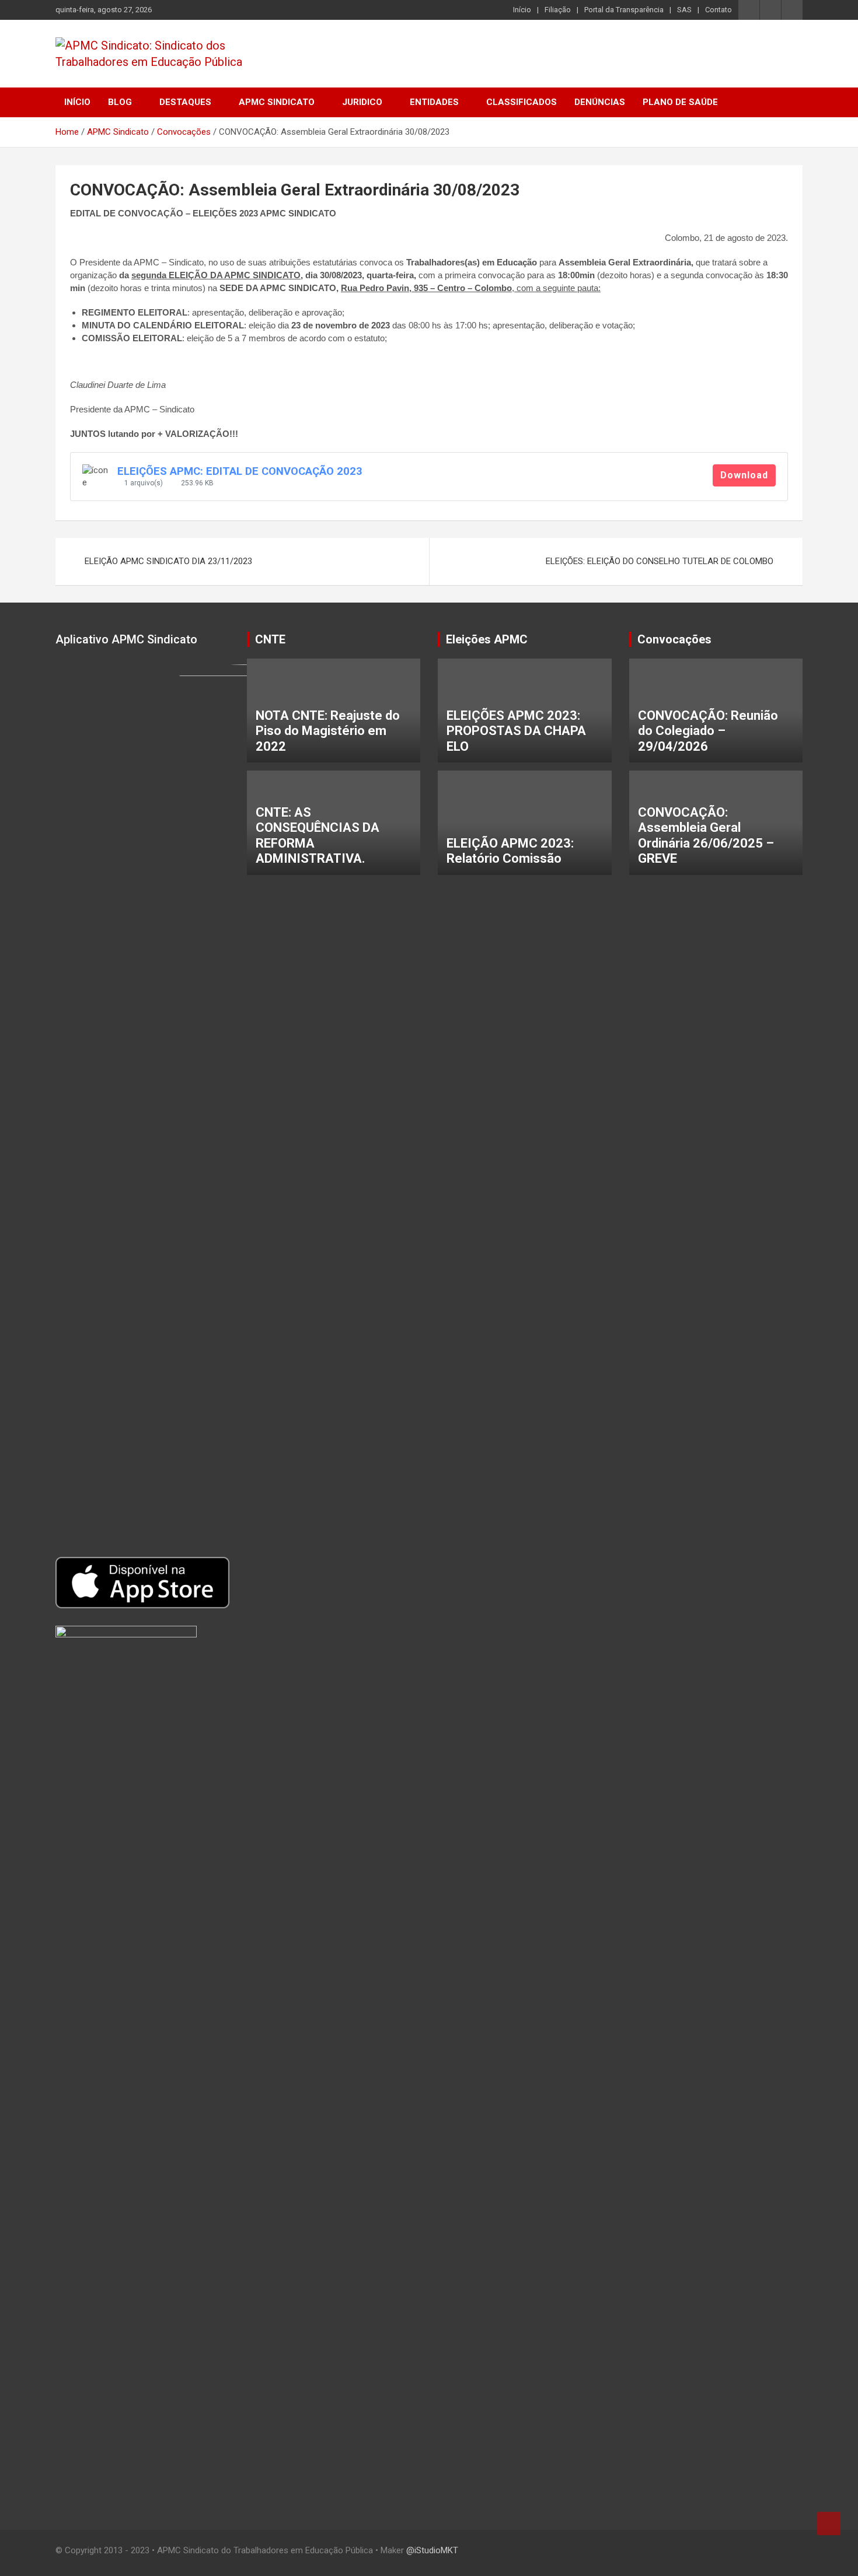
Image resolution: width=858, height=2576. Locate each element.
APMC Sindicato (277, 102)
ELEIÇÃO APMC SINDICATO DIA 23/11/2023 (168, 561)
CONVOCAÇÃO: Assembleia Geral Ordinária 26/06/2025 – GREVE (706, 835)
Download (744, 475)
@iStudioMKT (432, 2550)
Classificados (522, 102)
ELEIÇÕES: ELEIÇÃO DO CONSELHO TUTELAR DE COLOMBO (660, 561)
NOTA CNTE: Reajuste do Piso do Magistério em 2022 (328, 731)
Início (522, 10)
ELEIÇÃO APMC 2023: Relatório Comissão (510, 851)
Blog (120, 102)
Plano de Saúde (680, 102)
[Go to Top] (829, 2523)
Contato (719, 10)
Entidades (434, 102)
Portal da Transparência (624, 10)
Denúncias (600, 102)
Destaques (185, 102)
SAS (684, 10)
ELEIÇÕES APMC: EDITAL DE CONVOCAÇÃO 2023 (240, 471)
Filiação (558, 10)
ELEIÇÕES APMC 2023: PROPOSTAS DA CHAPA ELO (516, 731)
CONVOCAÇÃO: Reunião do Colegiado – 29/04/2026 (708, 731)
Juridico (362, 102)
